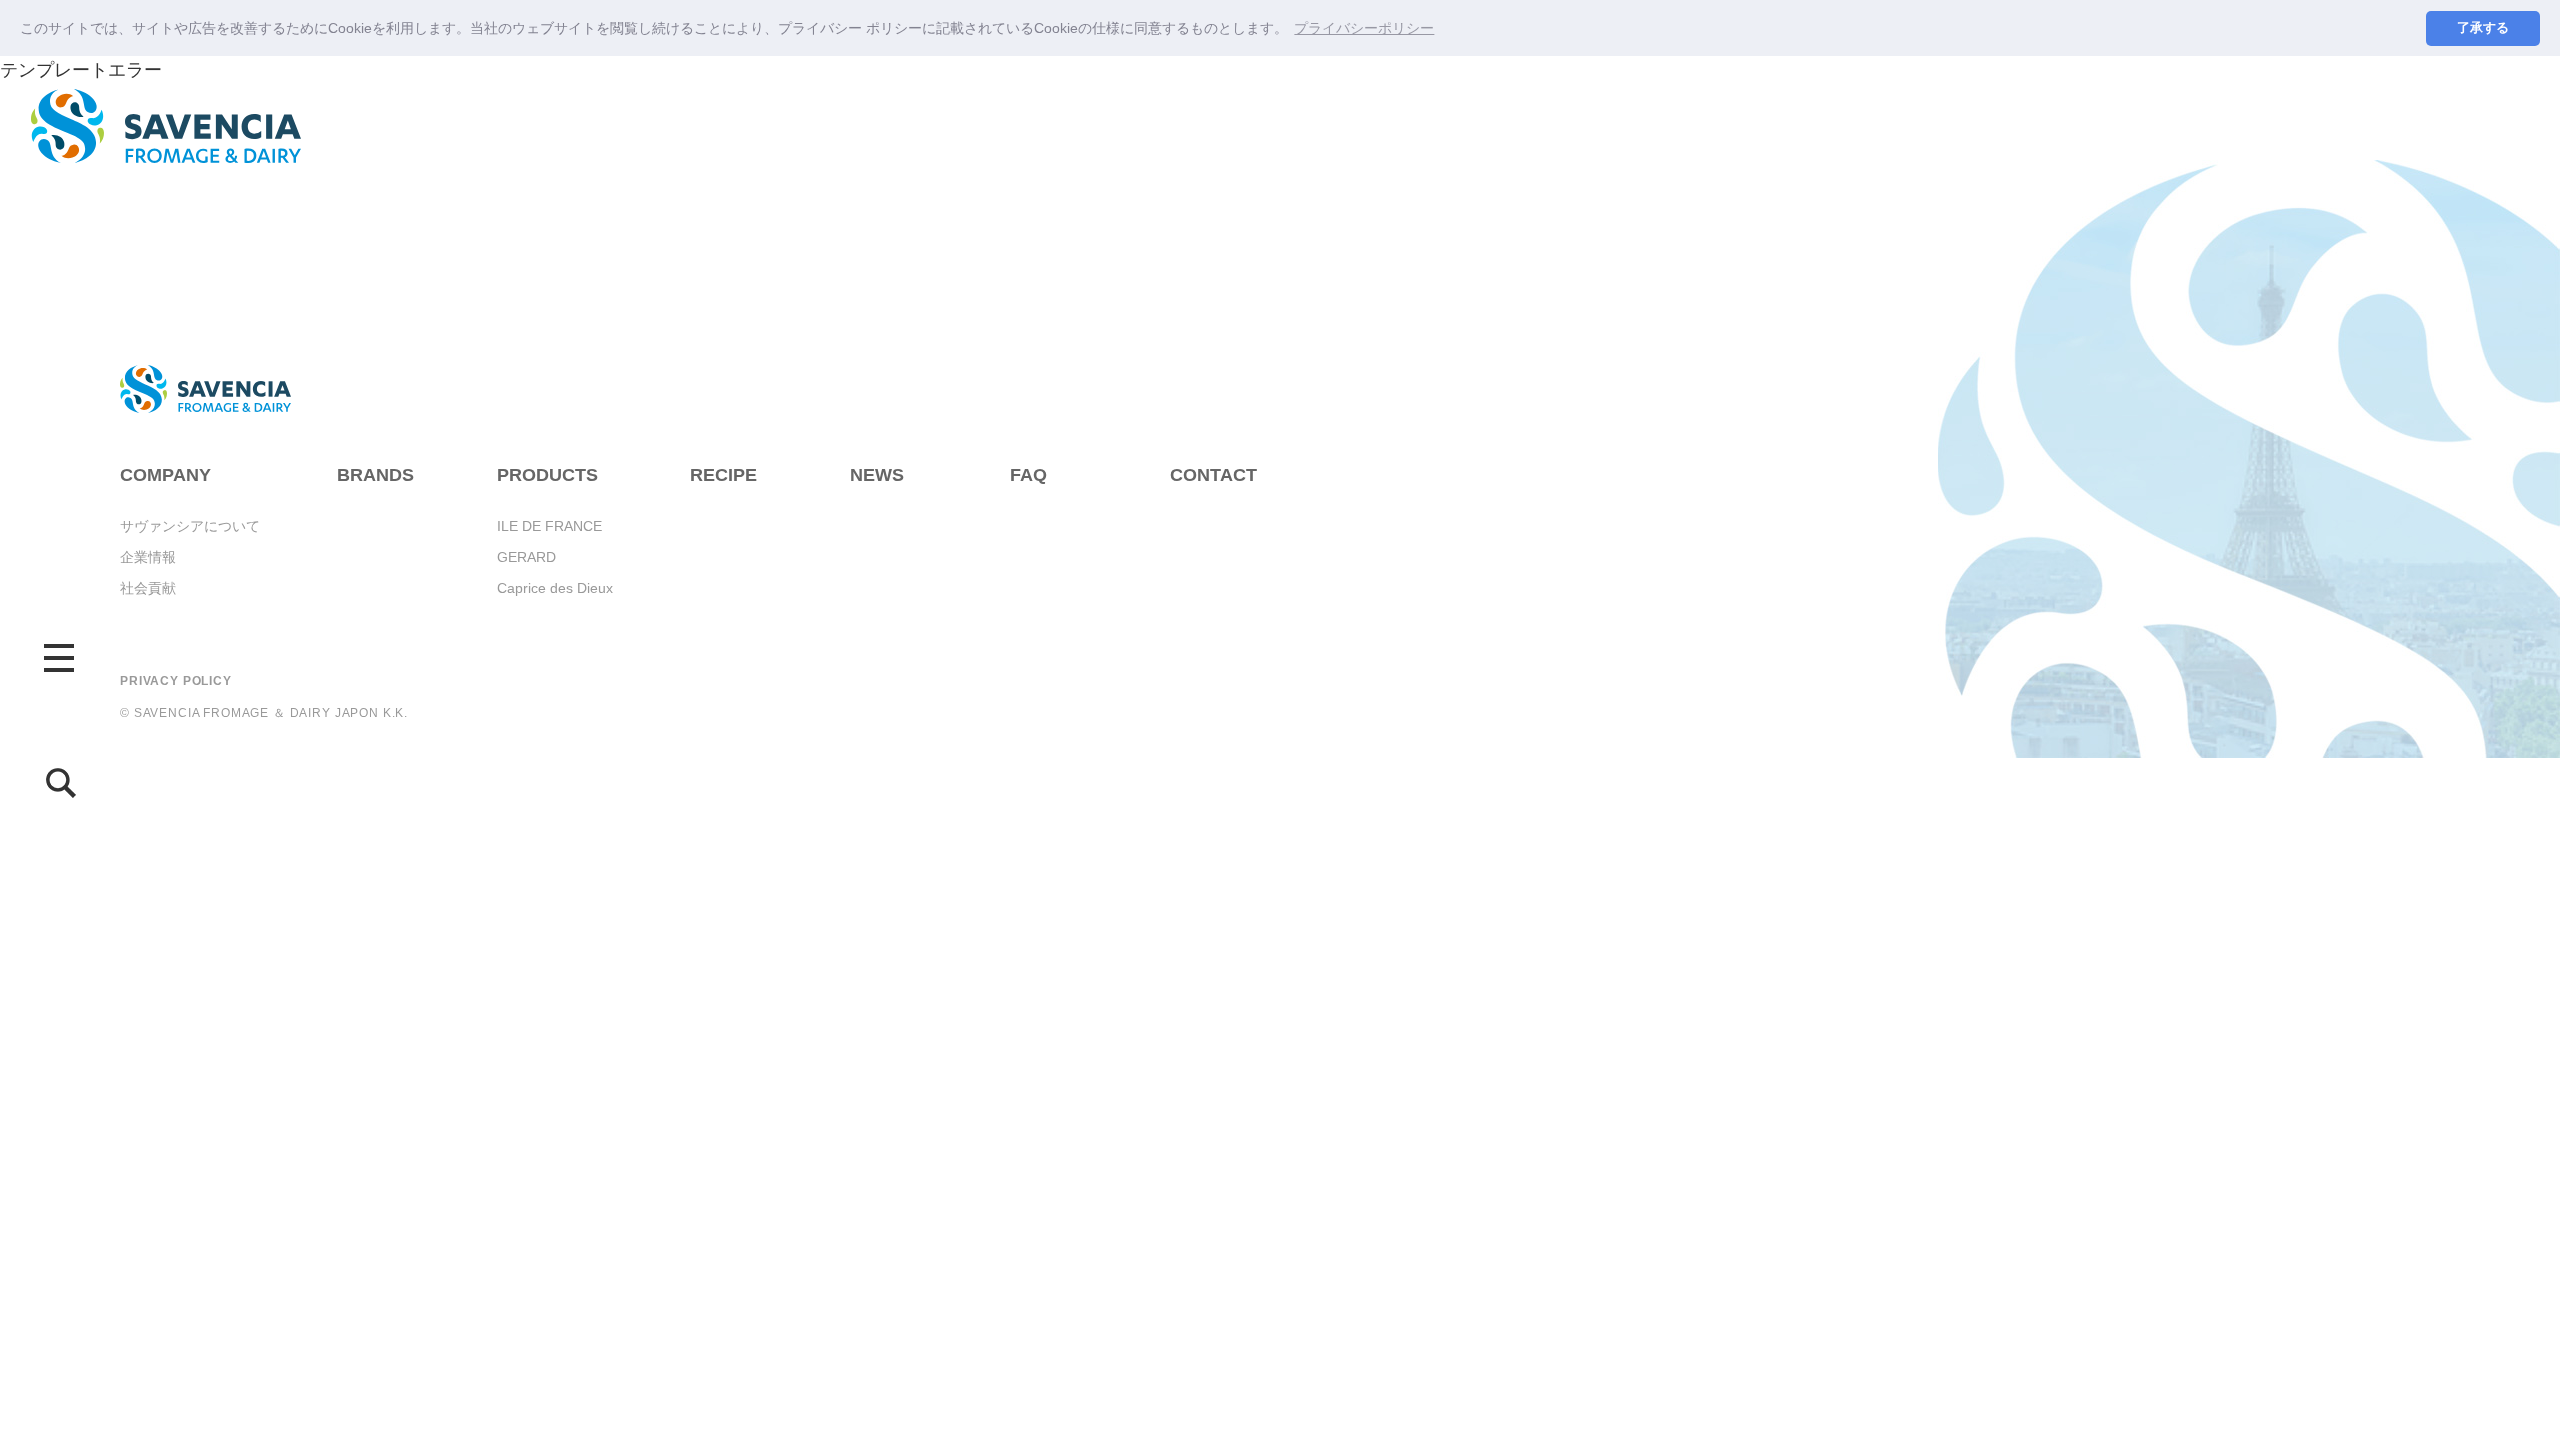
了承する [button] (2483, 28)
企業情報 (148, 557)
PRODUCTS (547, 475)
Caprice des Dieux (555, 588)
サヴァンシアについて (190, 526)
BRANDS (375, 475)
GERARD (526, 557)
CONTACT (1213, 475)
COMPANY (165, 475)
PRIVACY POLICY (176, 681)
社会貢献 (148, 588)
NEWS (877, 475)
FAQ (1028, 475)
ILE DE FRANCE (549, 526)
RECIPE (723, 475)
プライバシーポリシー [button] (1364, 28)
